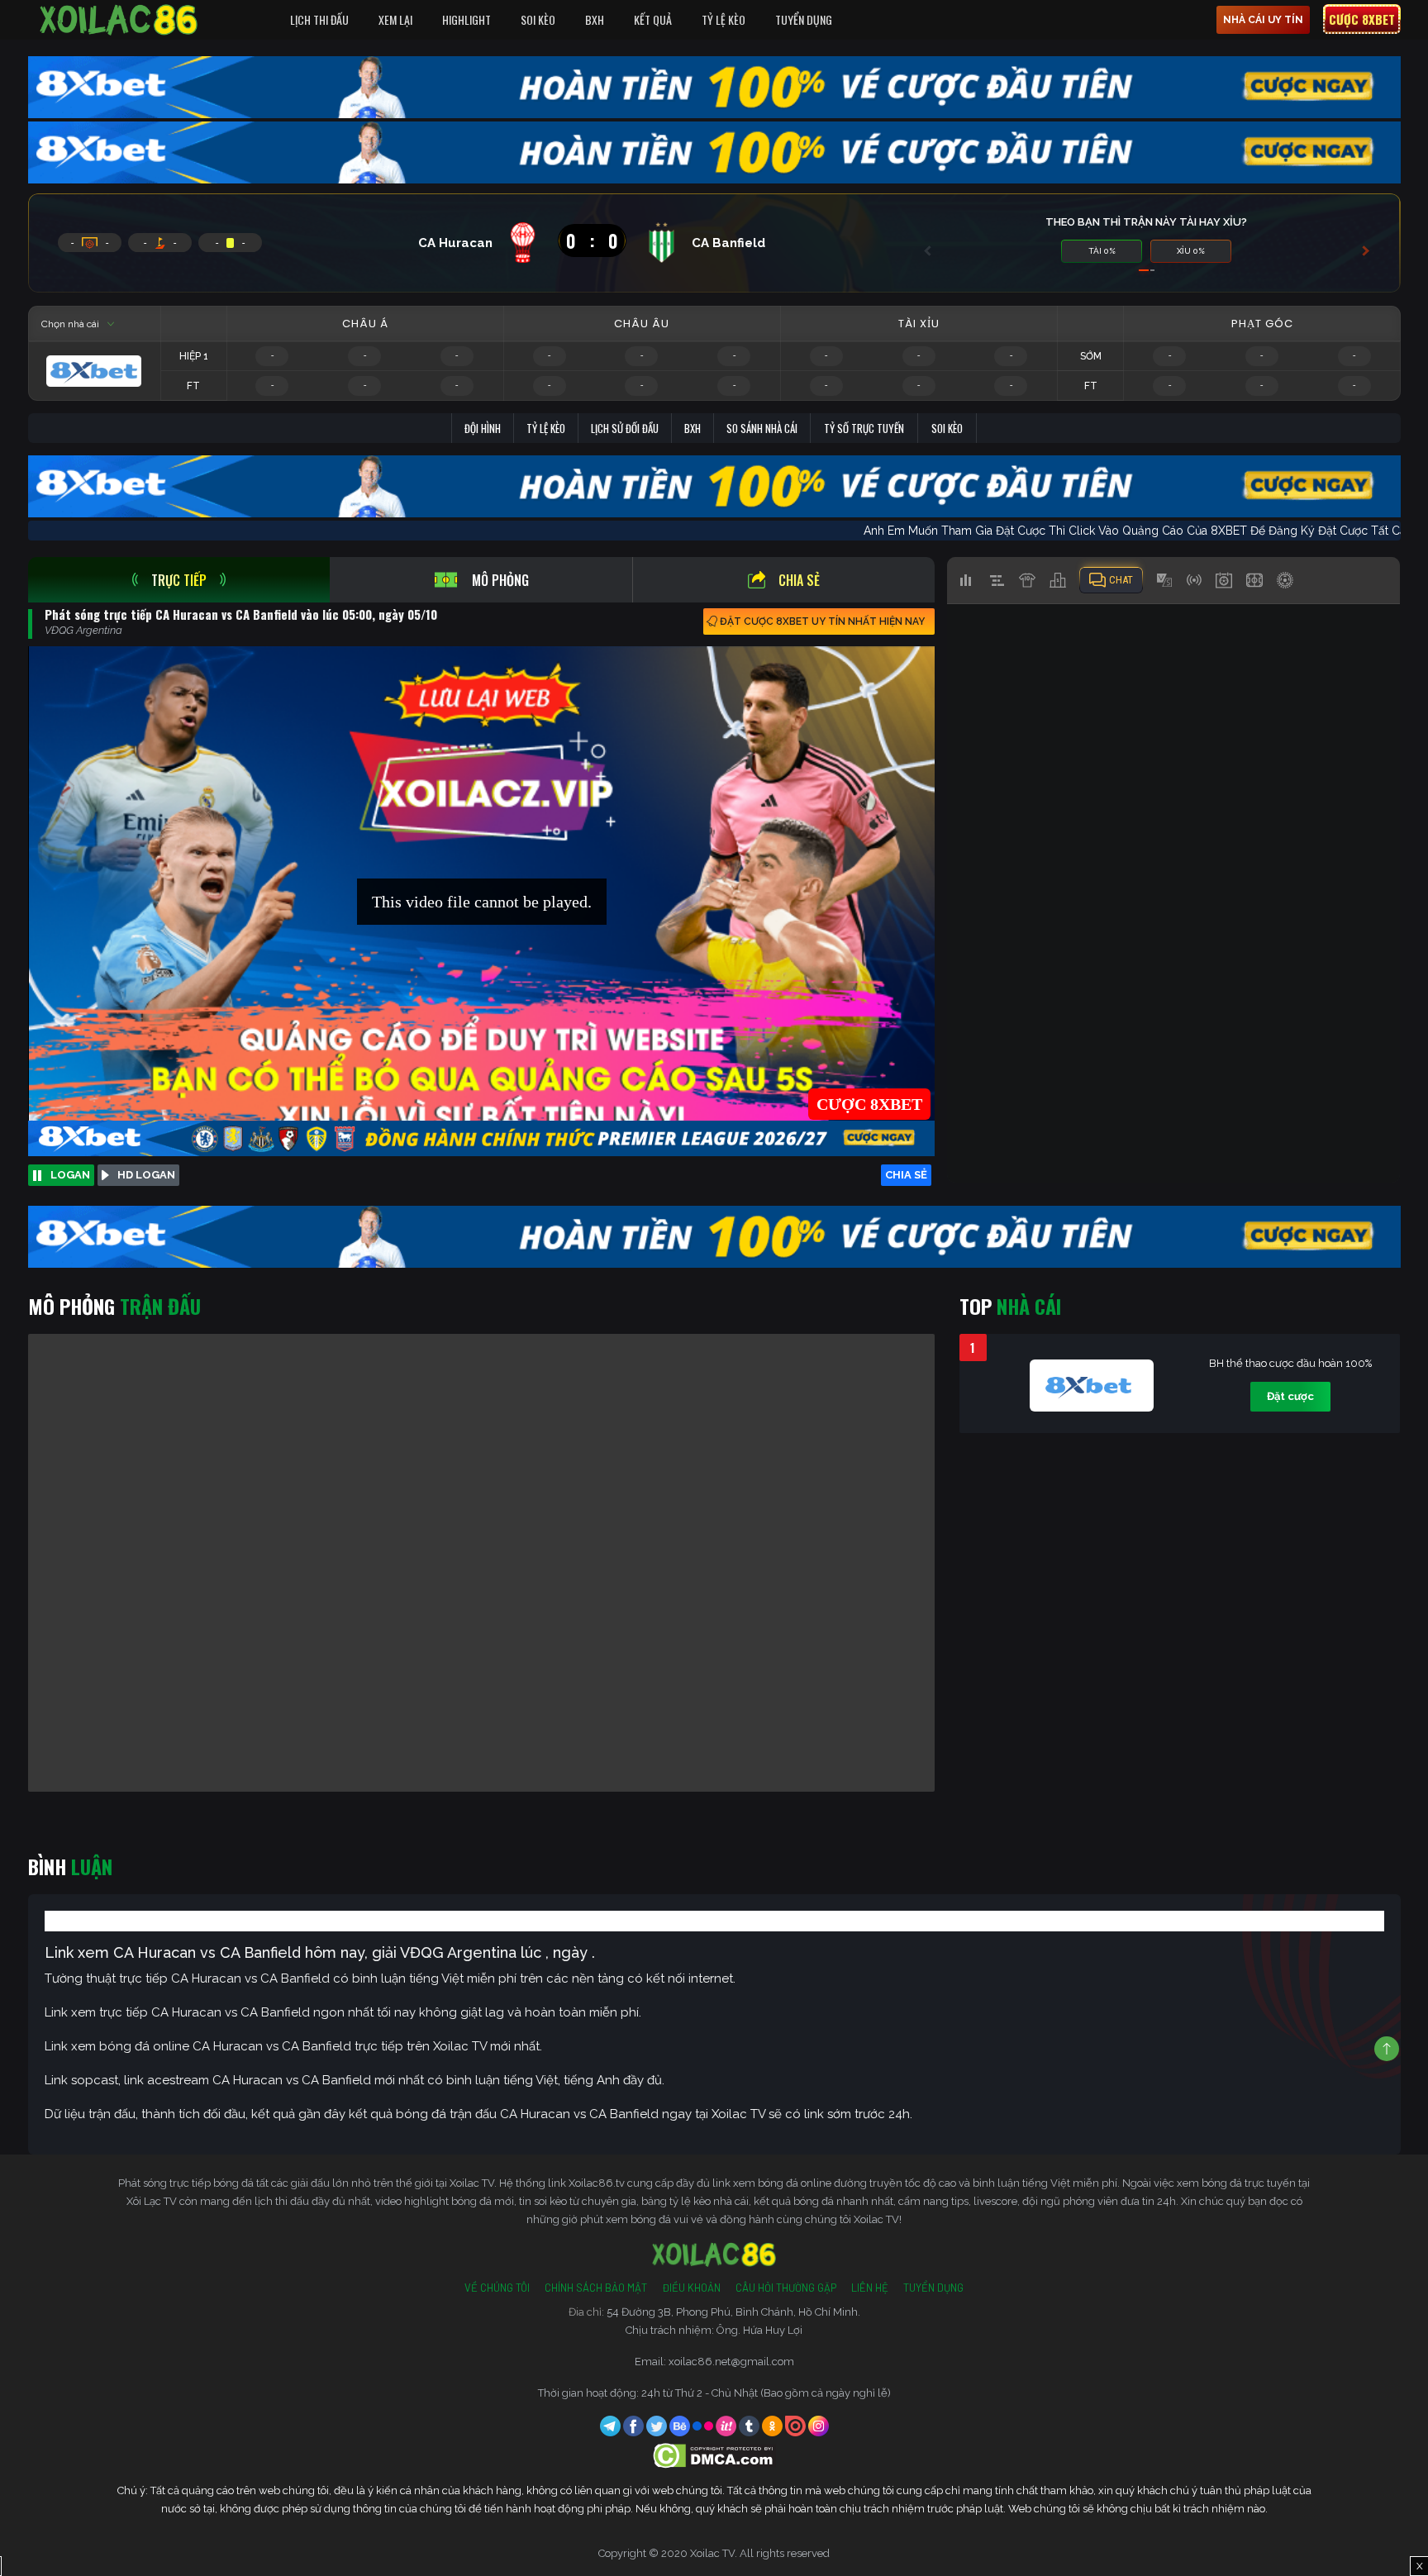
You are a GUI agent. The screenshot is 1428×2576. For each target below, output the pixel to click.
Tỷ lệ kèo (546, 428)
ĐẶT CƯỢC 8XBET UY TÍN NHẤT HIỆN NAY (822, 621)
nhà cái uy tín (1263, 20)
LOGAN (70, 1175)
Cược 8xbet (1362, 19)
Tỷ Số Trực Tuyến (864, 428)
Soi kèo (947, 428)
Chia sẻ (799, 580)
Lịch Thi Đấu (319, 19)
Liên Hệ (870, 2288)
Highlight (466, 19)
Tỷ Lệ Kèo (724, 19)
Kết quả (653, 19)
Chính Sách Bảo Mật (596, 2288)
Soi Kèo (538, 19)
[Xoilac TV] (119, 20)
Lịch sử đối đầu (625, 428)
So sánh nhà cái (762, 428)
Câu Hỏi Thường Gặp (786, 2288)
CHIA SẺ (906, 1175)
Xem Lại (395, 19)
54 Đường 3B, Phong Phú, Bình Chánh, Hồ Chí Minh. (733, 2312)
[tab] (179, 580)
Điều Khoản (691, 2288)
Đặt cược (1290, 1396)
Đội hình (483, 428)
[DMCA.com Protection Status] (714, 2455)
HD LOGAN (146, 1175)
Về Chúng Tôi (497, 2288)
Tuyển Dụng (804, 19)
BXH (595, 19)
